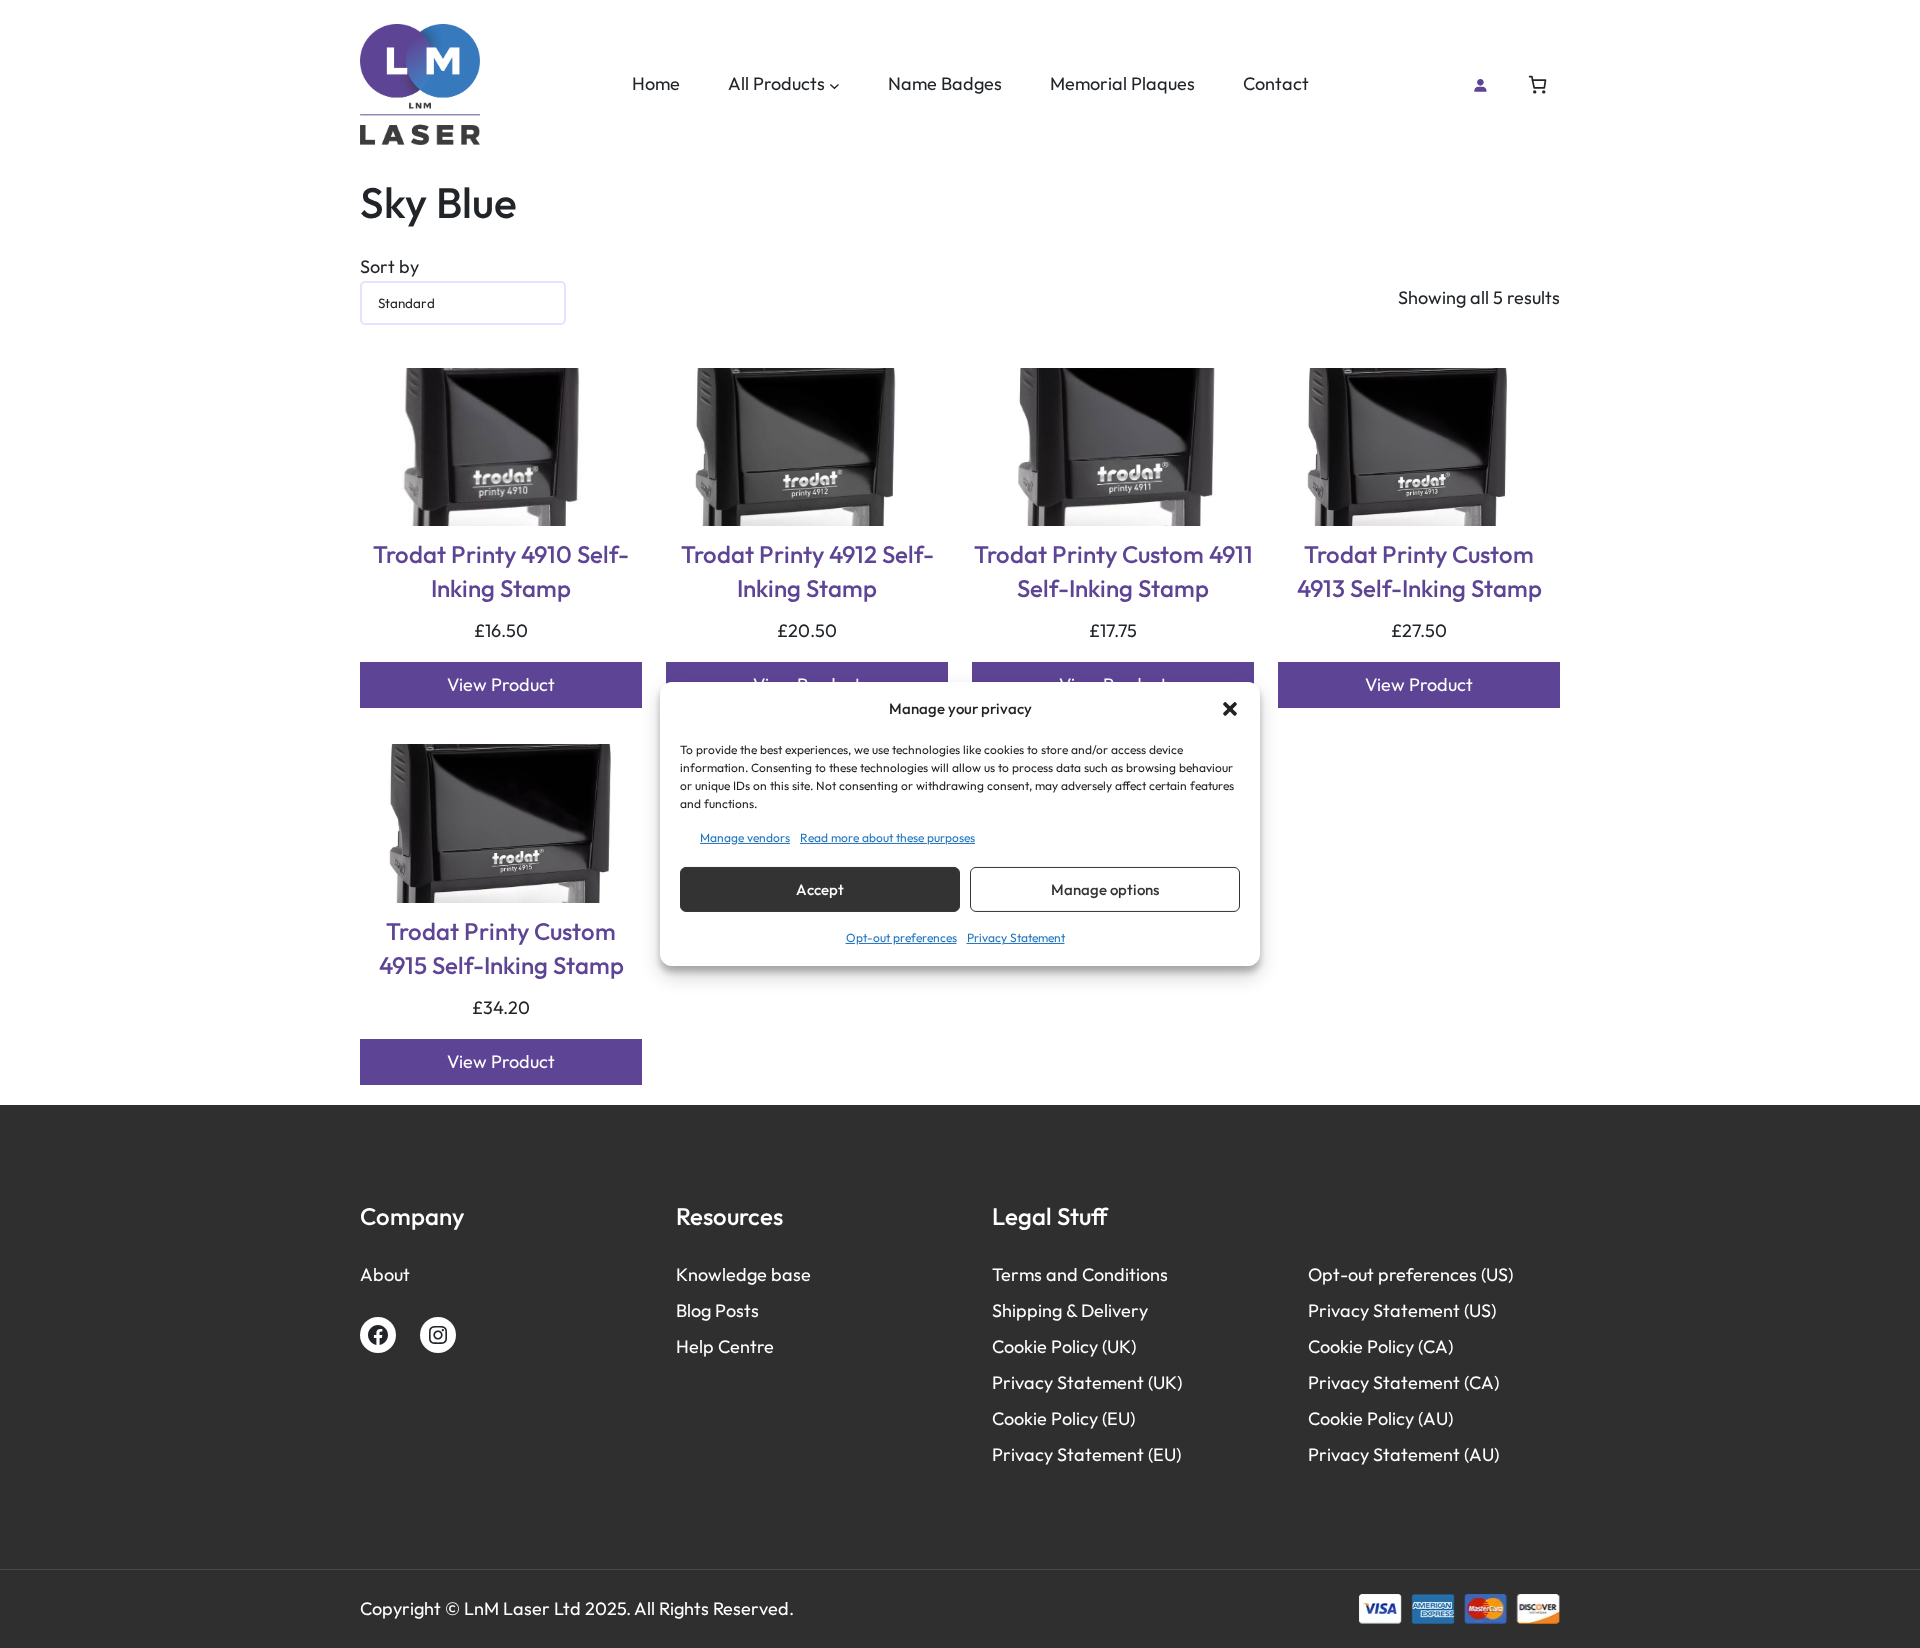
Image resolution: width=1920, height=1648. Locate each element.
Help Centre (725, 1346)
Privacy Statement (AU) (1403, 1454)
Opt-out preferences (901, 937)
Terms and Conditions (1080, 1274)
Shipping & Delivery (1070, 1310)
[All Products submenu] (834, 84)
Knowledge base (743, 1274)
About (385, 1274)
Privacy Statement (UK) (1087, 1382)
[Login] (1480, 85)
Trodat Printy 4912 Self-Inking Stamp (807, 571)
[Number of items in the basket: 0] (1537, 84)
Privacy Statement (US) (1402, 1310)
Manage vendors (745, 837)
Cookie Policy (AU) (1380, 1418)
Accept (820, 889)
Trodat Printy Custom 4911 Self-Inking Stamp (1113, 571)
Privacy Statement (1016, 937)
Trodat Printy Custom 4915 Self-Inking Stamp (501, 948)
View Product (501, 684)
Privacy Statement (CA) (1403, 1382)
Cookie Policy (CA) (1380, 1346)
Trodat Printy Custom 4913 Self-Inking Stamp (1419, 571)
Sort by (389, 266)
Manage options (1105, 889)
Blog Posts (717, 1310)
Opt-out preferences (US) (1410, 1274)
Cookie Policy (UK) (1064, 1346)
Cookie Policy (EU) (1063, 1418)
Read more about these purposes (887, 837)
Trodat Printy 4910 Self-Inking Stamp (501, 571)
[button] (1230, 709)
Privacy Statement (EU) (1086, 1454)
